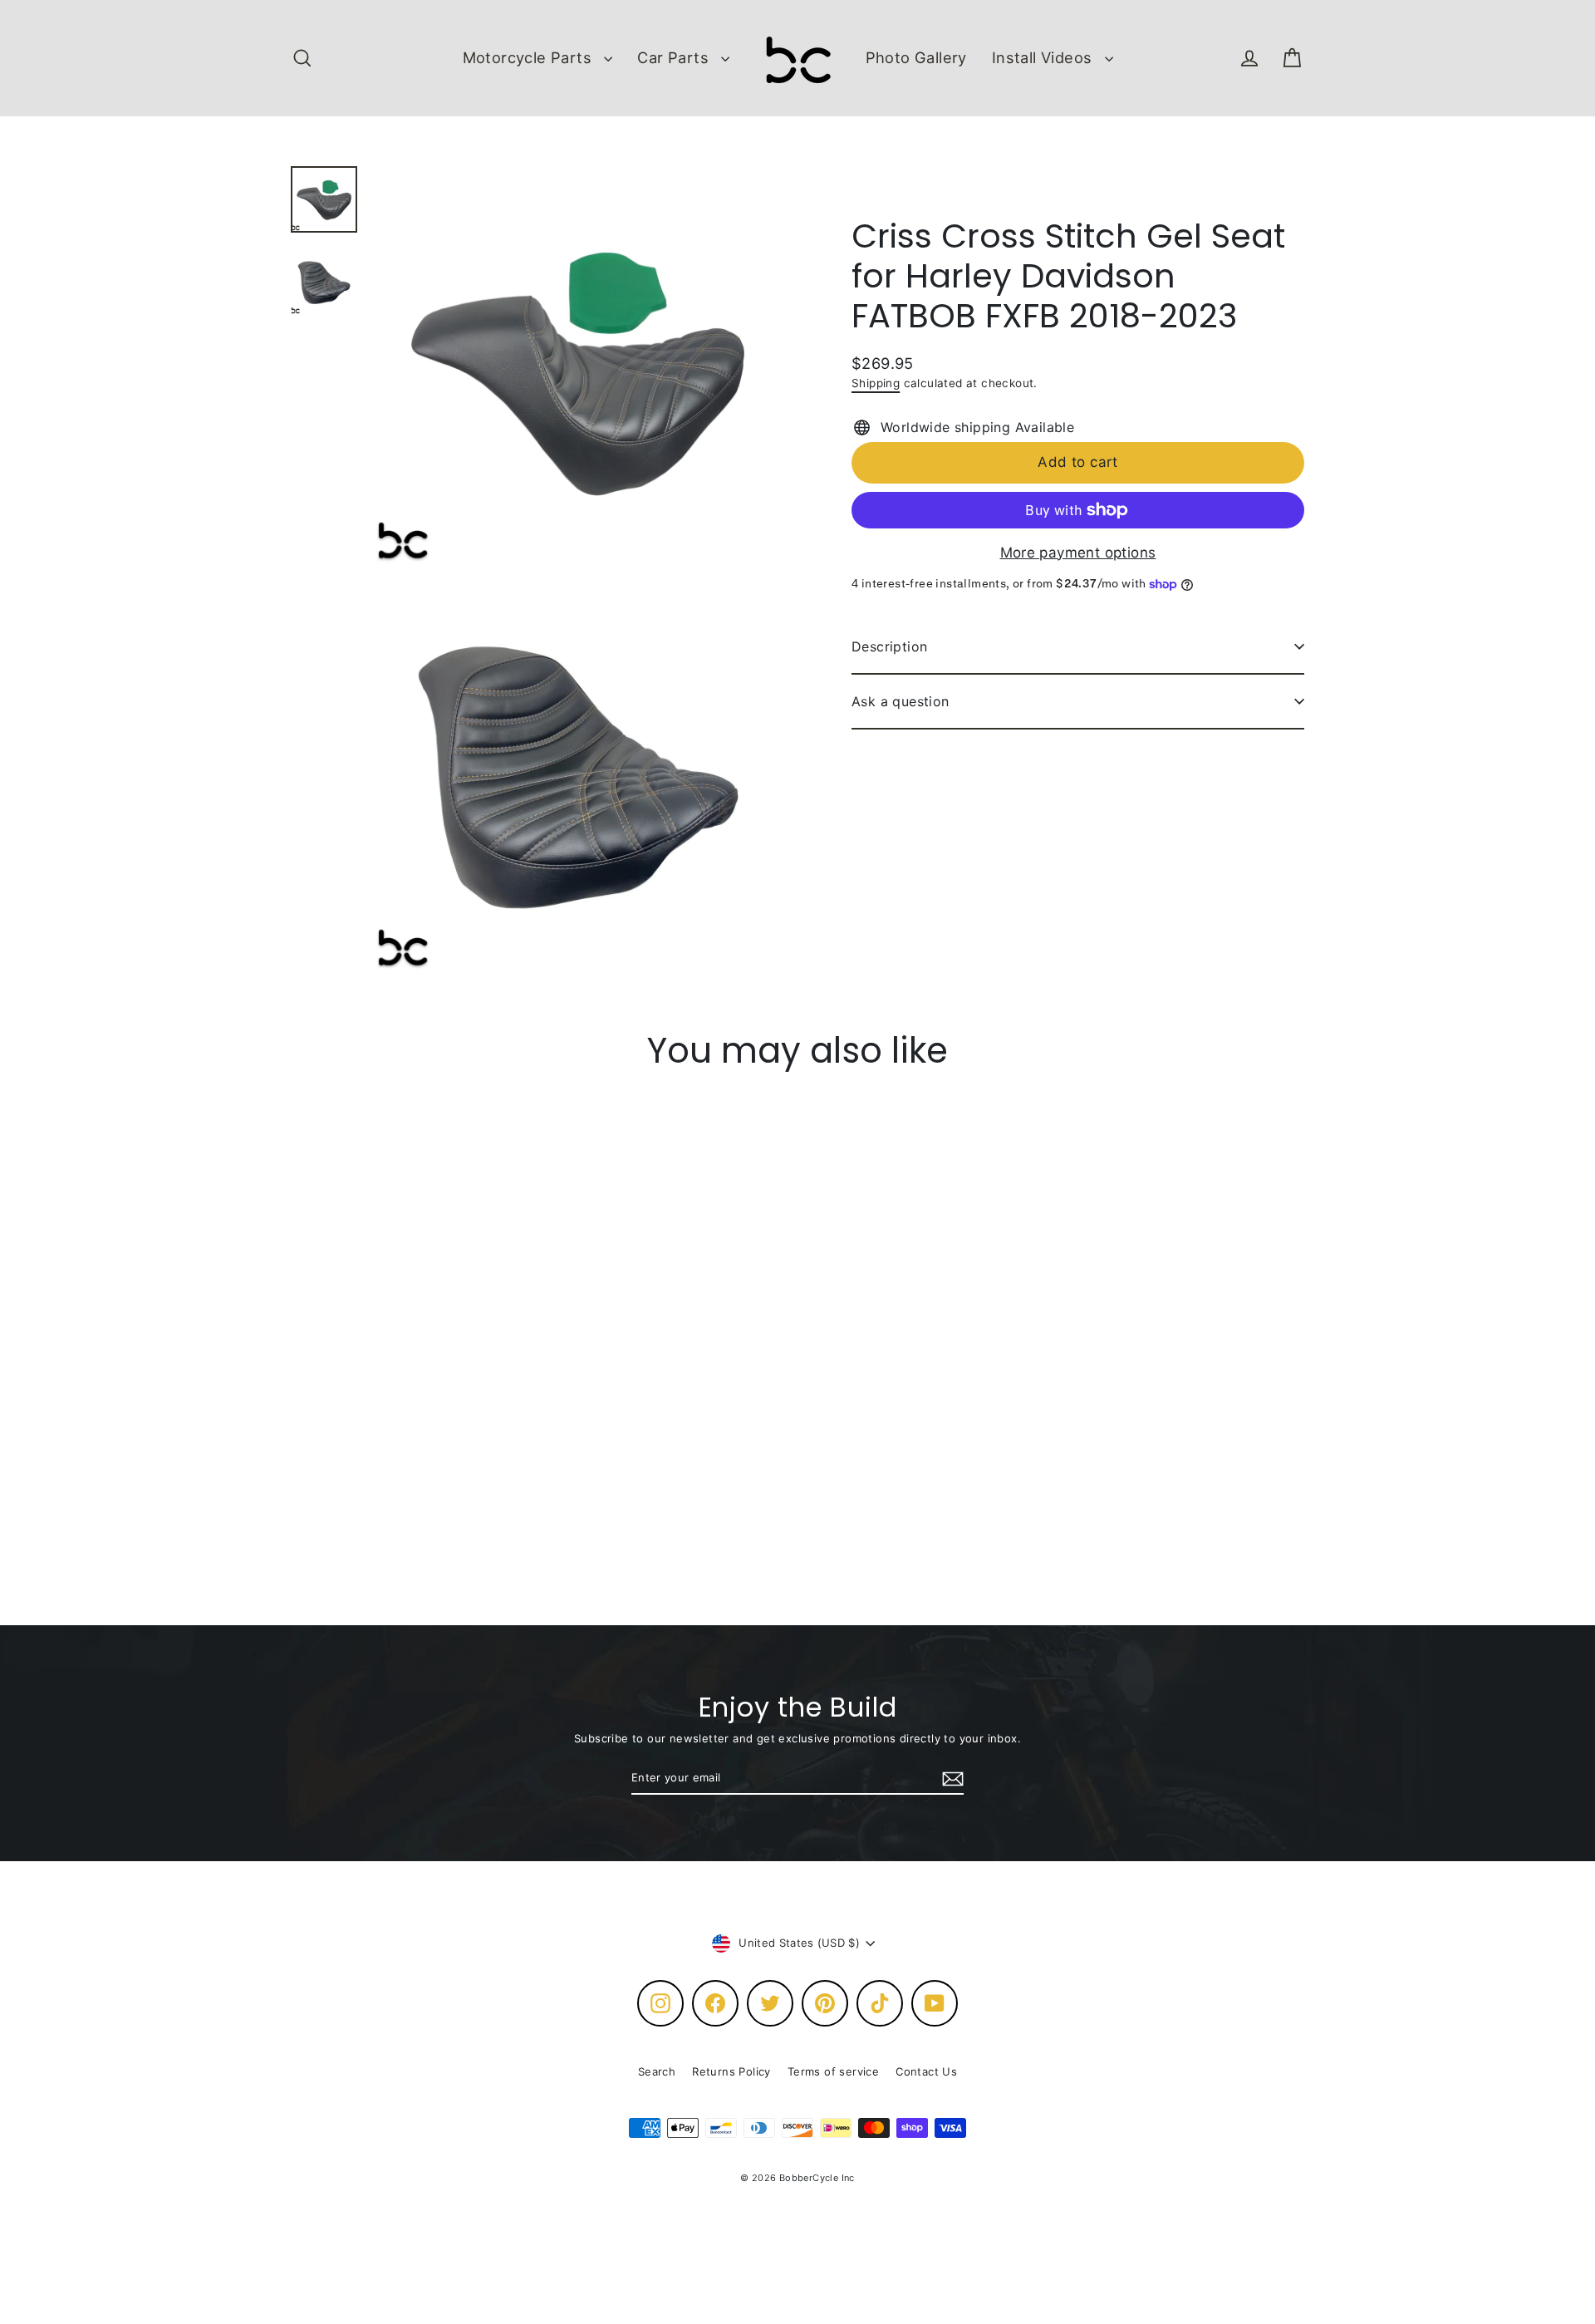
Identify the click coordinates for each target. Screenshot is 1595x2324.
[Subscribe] (950, 1779)
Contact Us (926, 2071)
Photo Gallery (916, 57)
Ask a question (901, 701)
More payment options (1078, 553)
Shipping (876, 383)
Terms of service (833, 2071)
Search (657, 2071)
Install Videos (1044, 57)
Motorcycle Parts (530, 57)
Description (889, 646)
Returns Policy (731, 2071)
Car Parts (675, 57)
